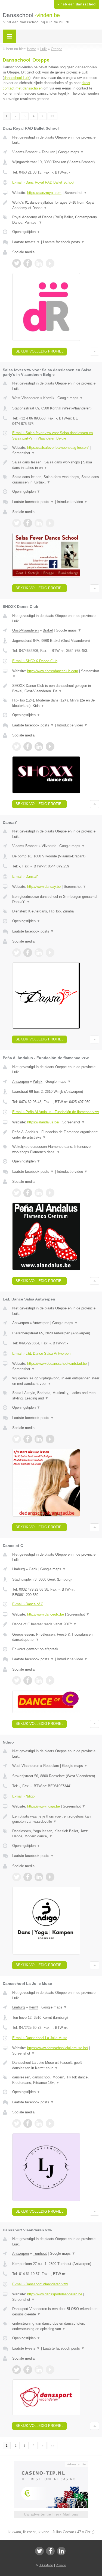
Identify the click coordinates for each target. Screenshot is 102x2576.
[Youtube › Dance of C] (50, 1680)
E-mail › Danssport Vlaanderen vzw (40, 2284)
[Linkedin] (61, 2551)
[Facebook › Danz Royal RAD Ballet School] (28, 263)
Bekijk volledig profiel (39, 351)
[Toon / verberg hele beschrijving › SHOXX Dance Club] (56, 688)
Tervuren (48, 152)
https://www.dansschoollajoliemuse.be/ (58, 2048)
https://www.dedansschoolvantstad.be (57, 1364)
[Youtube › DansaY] (50, 953)
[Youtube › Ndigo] (50, 1877)
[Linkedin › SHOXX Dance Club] (39, 746)
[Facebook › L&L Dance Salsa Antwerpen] (28, 1439)
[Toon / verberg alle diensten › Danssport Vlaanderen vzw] (56, 2326)
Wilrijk (38, 1082)
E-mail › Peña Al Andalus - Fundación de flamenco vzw (55, 1112)
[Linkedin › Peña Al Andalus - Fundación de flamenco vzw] (39, 1193)
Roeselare (51, 1766)
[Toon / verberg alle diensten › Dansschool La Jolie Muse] (56, 2080)
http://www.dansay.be (44, 887)
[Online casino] (51, 2464)
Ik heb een (77, 4)
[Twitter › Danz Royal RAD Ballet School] (17, 263)
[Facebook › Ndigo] (28, 1877)
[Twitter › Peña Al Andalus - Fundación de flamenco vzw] (17, 1193)
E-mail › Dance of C (28, 1604)
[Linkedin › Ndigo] (39, 1877)
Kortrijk (49, 398)
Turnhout (40, 2253)
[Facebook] (50, 2551)
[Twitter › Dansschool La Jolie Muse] (17, 2123)
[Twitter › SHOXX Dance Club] (17, 746)
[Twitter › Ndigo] (17, 1877)
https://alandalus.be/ (43, 1122)
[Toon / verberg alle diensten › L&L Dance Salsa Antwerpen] (56, 1396)
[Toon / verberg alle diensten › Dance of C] (56, 1637)
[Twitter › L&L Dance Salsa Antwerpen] (17, 1439)
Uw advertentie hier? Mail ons (51, 2514)
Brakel (48, 630)
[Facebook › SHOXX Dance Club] (28, 746)
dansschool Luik (17, 78)
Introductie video (72, 502)
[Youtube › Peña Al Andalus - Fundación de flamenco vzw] (50, 1193)
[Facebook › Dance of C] (28, 1680)
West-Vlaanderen (26, 398)
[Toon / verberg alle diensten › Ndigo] (56, 1834)
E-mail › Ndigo (23, 1796)
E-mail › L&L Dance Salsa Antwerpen (41, 1353)
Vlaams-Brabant (25, 152)
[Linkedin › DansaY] (39, 953)
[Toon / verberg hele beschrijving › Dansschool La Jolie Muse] (56, 2065)
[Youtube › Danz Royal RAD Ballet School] (50, 263)
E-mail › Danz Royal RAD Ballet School (43, 182)
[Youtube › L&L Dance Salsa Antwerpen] (50, 1439)
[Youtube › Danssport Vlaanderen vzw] (50, 2370)
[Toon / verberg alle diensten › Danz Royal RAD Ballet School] (56, 220)
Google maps (71, 152)
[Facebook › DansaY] (28, 953)
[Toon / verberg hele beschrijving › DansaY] (56, 899)
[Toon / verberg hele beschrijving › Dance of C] (56, 1624)
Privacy (61, 2565)
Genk (33, 1569)
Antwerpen (21, 1082)
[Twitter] (39, 2551)
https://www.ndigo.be (44, 1806)
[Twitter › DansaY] (17, 953)
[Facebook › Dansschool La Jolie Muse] (28, 2123)
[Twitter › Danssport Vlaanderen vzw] (17, 2370)
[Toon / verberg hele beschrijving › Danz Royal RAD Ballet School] (56, 205)
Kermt (34, 2007)
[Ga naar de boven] (95, 352)
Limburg (18, 1569)
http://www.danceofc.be (46, 1614)
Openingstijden (26, 232)
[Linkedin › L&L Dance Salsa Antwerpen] (39, 1439)
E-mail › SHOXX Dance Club (35, 661)
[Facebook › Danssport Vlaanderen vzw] (28, 2370)
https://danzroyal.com (44, 193)
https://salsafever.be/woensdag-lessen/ (58, 448)
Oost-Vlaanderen (25, 630)
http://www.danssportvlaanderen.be (55, 2294)
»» (52, 116)
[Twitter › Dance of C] (17, 1680)
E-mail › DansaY (25, 877)
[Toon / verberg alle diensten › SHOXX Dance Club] (56, 703)
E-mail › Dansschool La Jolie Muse (40, 2038)
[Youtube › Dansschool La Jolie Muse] (50, 2123)
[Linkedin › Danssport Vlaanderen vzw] (39, 2370)
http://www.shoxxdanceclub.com (53, 671)
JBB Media (46, 2565)
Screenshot (76, 193)
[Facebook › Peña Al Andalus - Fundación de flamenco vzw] (28, 1193)
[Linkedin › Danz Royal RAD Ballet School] (39, 263)
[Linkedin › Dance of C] (39, 1680)
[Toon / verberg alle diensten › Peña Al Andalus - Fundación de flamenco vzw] (56, 1149)
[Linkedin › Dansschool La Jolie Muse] (39, 2123)
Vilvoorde (49, 846)
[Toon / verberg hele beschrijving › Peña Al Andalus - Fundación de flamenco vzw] (56, 1135)
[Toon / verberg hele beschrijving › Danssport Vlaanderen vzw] (56, 2311)
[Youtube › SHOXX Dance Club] (50, 746)
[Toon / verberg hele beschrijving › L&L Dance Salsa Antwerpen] (56, 1381)
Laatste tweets (26, 242)
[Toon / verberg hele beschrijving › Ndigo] (56, 1819)
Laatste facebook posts (64, 242)
